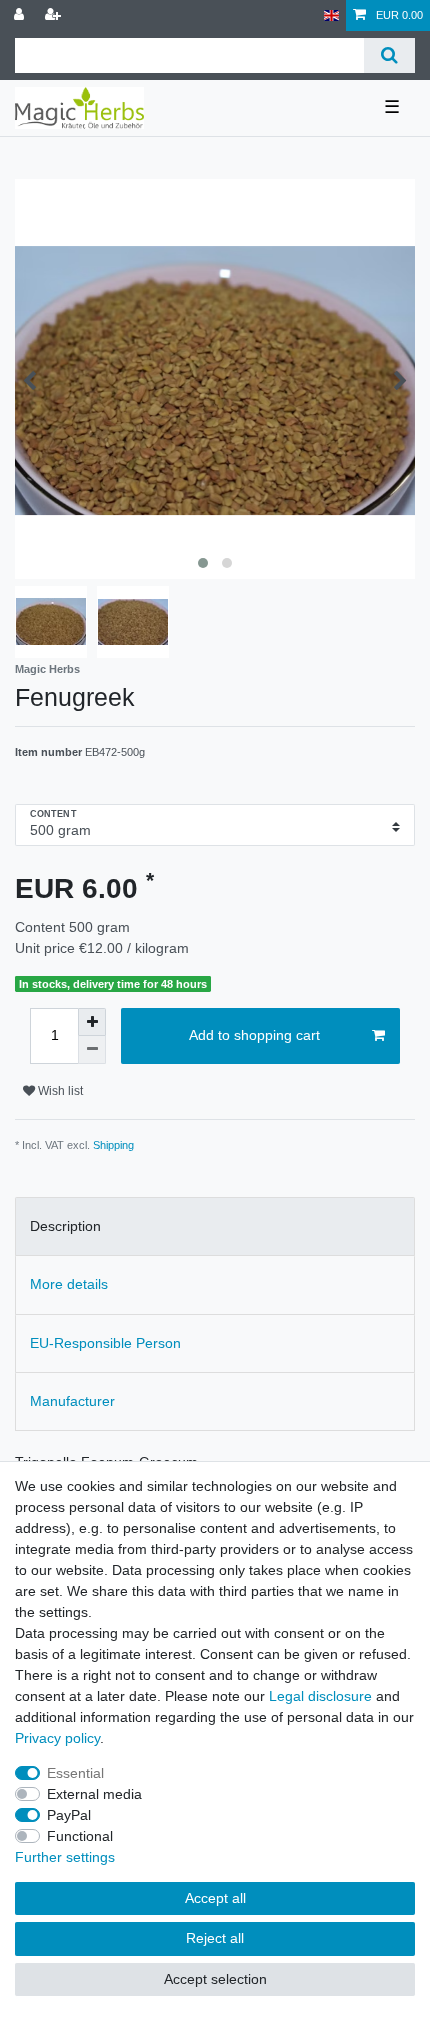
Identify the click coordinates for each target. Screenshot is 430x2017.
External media (94, 1794)
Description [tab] (65, 1226)
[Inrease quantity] (92, 1022)
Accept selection (215, 1979)
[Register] (55, 15)
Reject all (215, 1938)
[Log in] (21, 15)
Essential (75, 1773)
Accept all (215, 1898)
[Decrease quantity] (92, 1050)
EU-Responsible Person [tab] (105, 1343)
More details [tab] (69, 1284)
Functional (80, 1836)
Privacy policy (57, 1738)
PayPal (69, 1815)
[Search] (389, 55)
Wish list (59, 1091)
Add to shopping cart (254, 1035)
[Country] (331, 15)
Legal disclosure (320, 1696)
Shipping (113, 1145)
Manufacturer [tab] (72, 1401)
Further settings (65, 1857)
